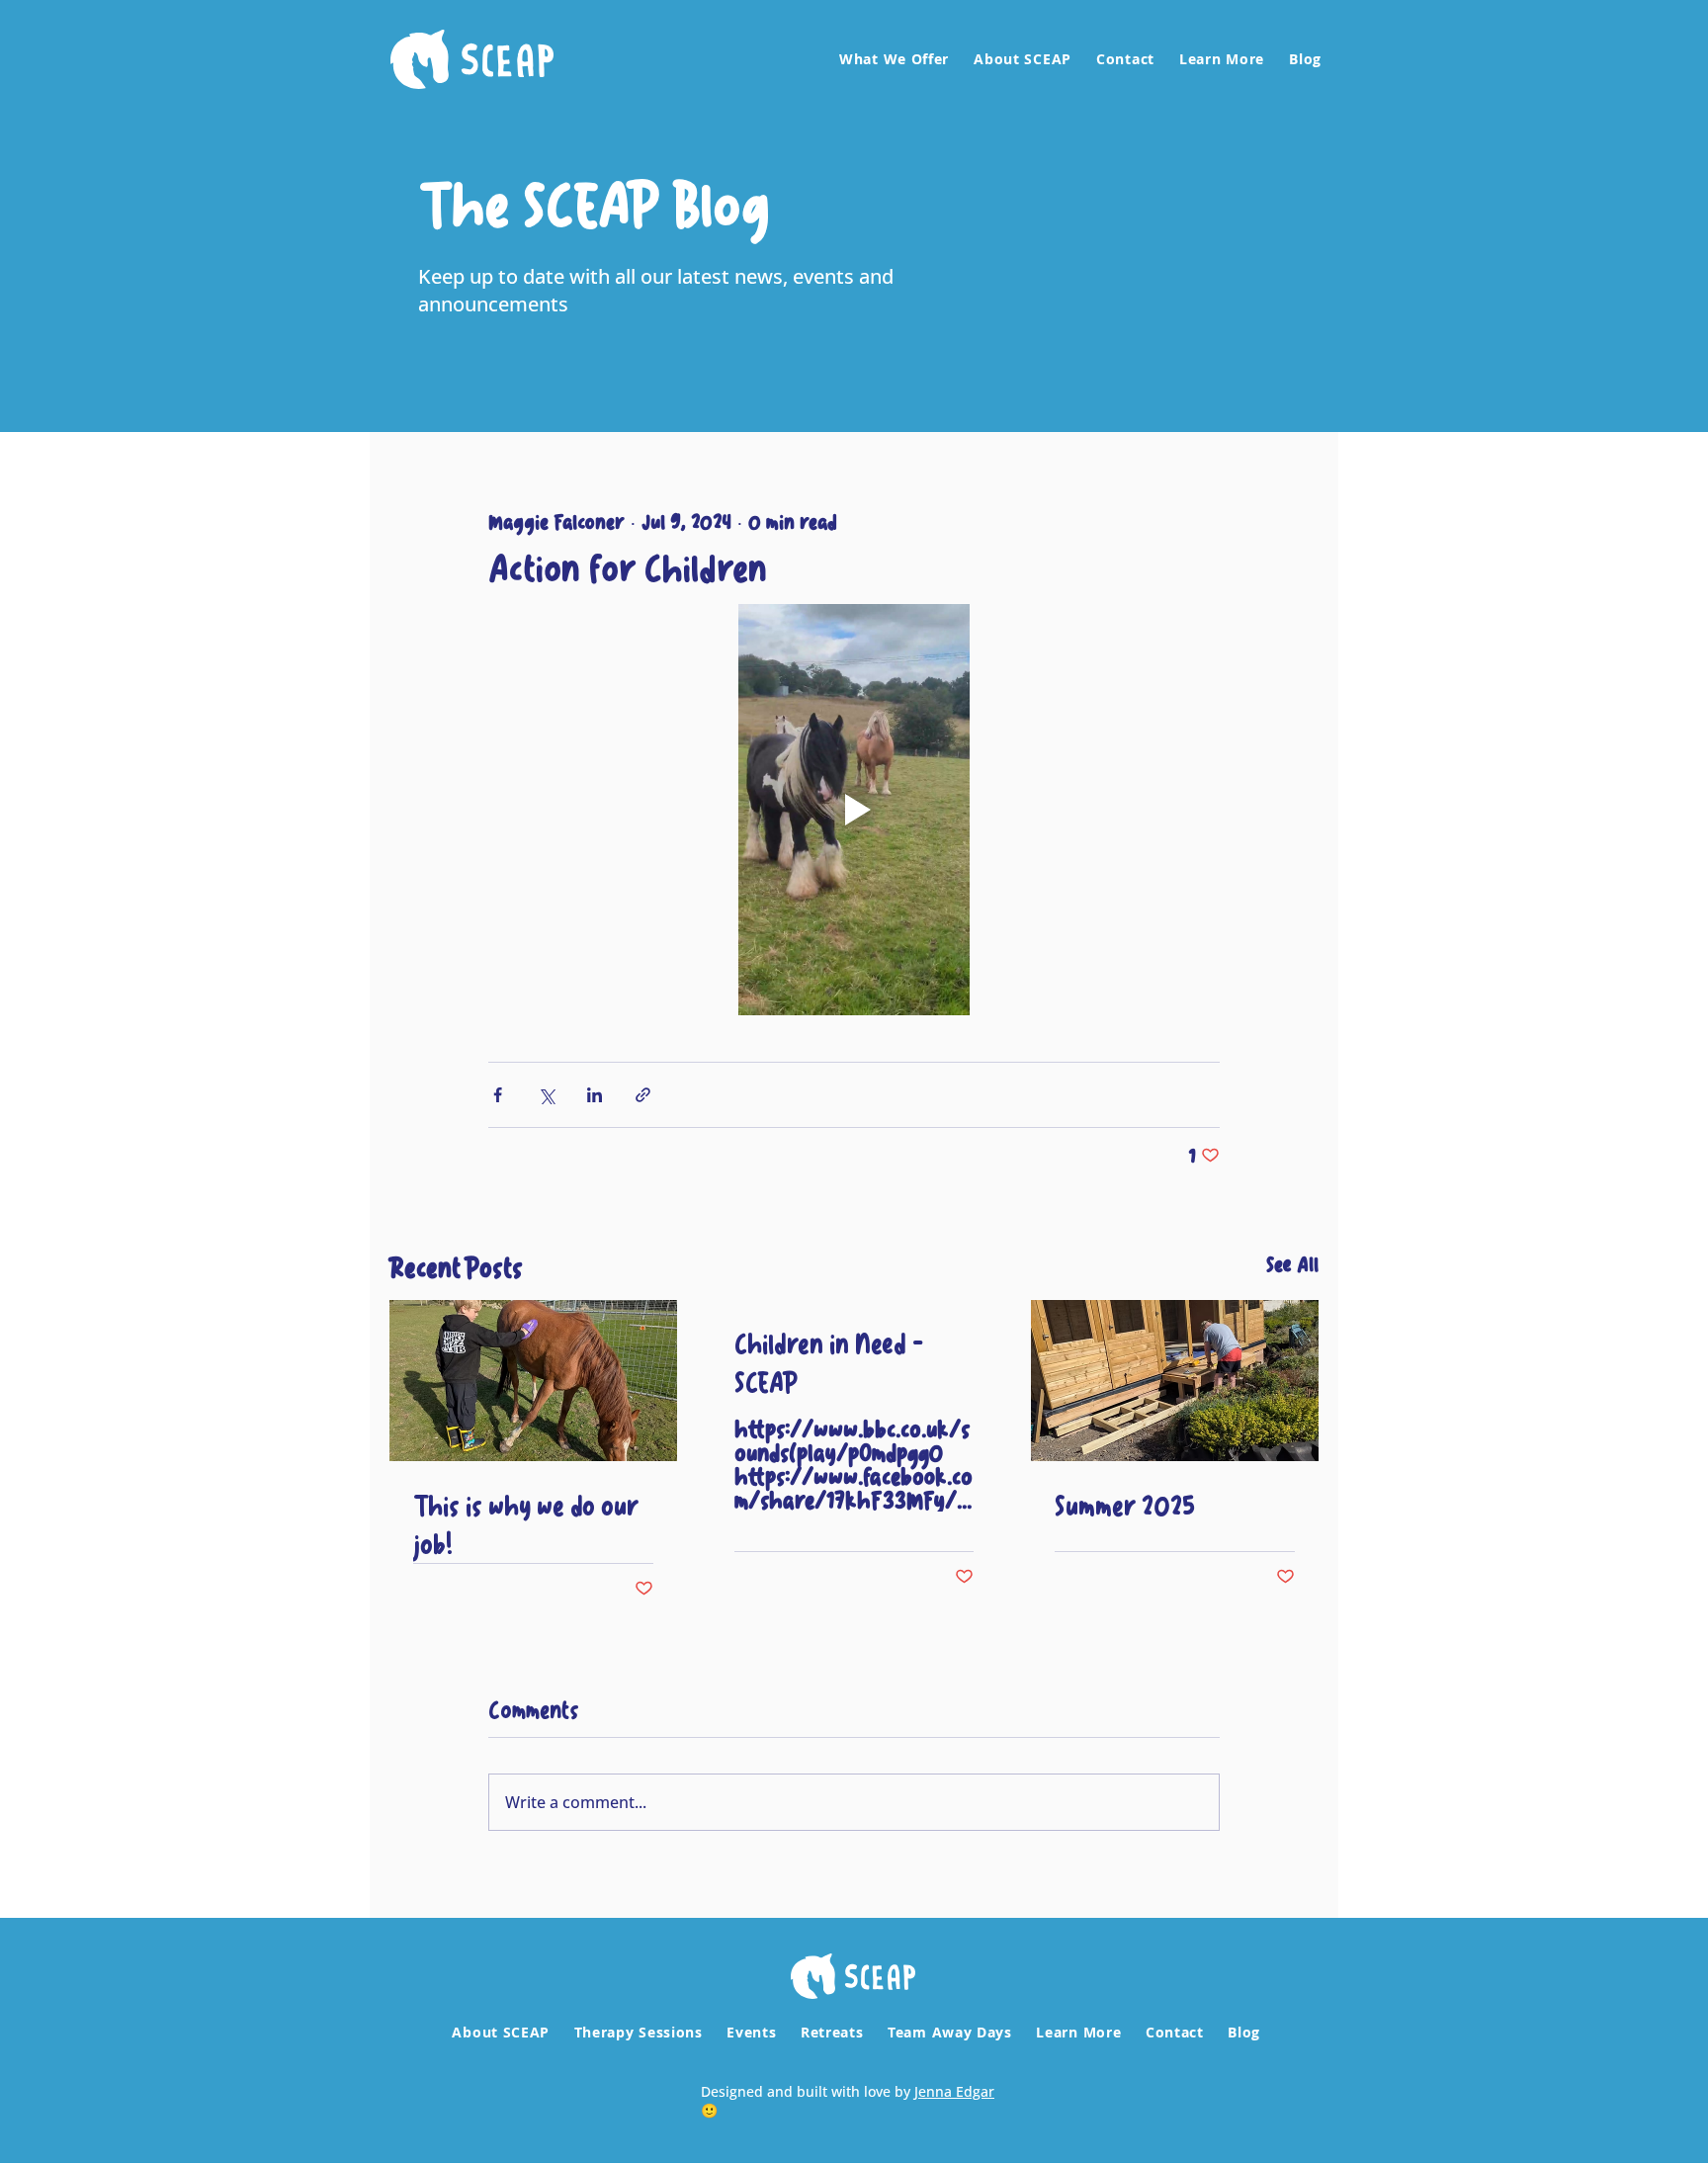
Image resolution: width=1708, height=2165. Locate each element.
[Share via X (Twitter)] (546, 1095)
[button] (892, 59)
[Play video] (854, 810)
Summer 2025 (1125, 1505)
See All (1292, 1266)
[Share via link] (643, 1095)
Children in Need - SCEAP (829, 1362)
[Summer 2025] (1175, 1381)
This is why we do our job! (526, 1524)
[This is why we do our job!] (533, 1381)
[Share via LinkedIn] (595, 1095)
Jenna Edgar (954, 2091)
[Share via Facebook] (498, 1095)
